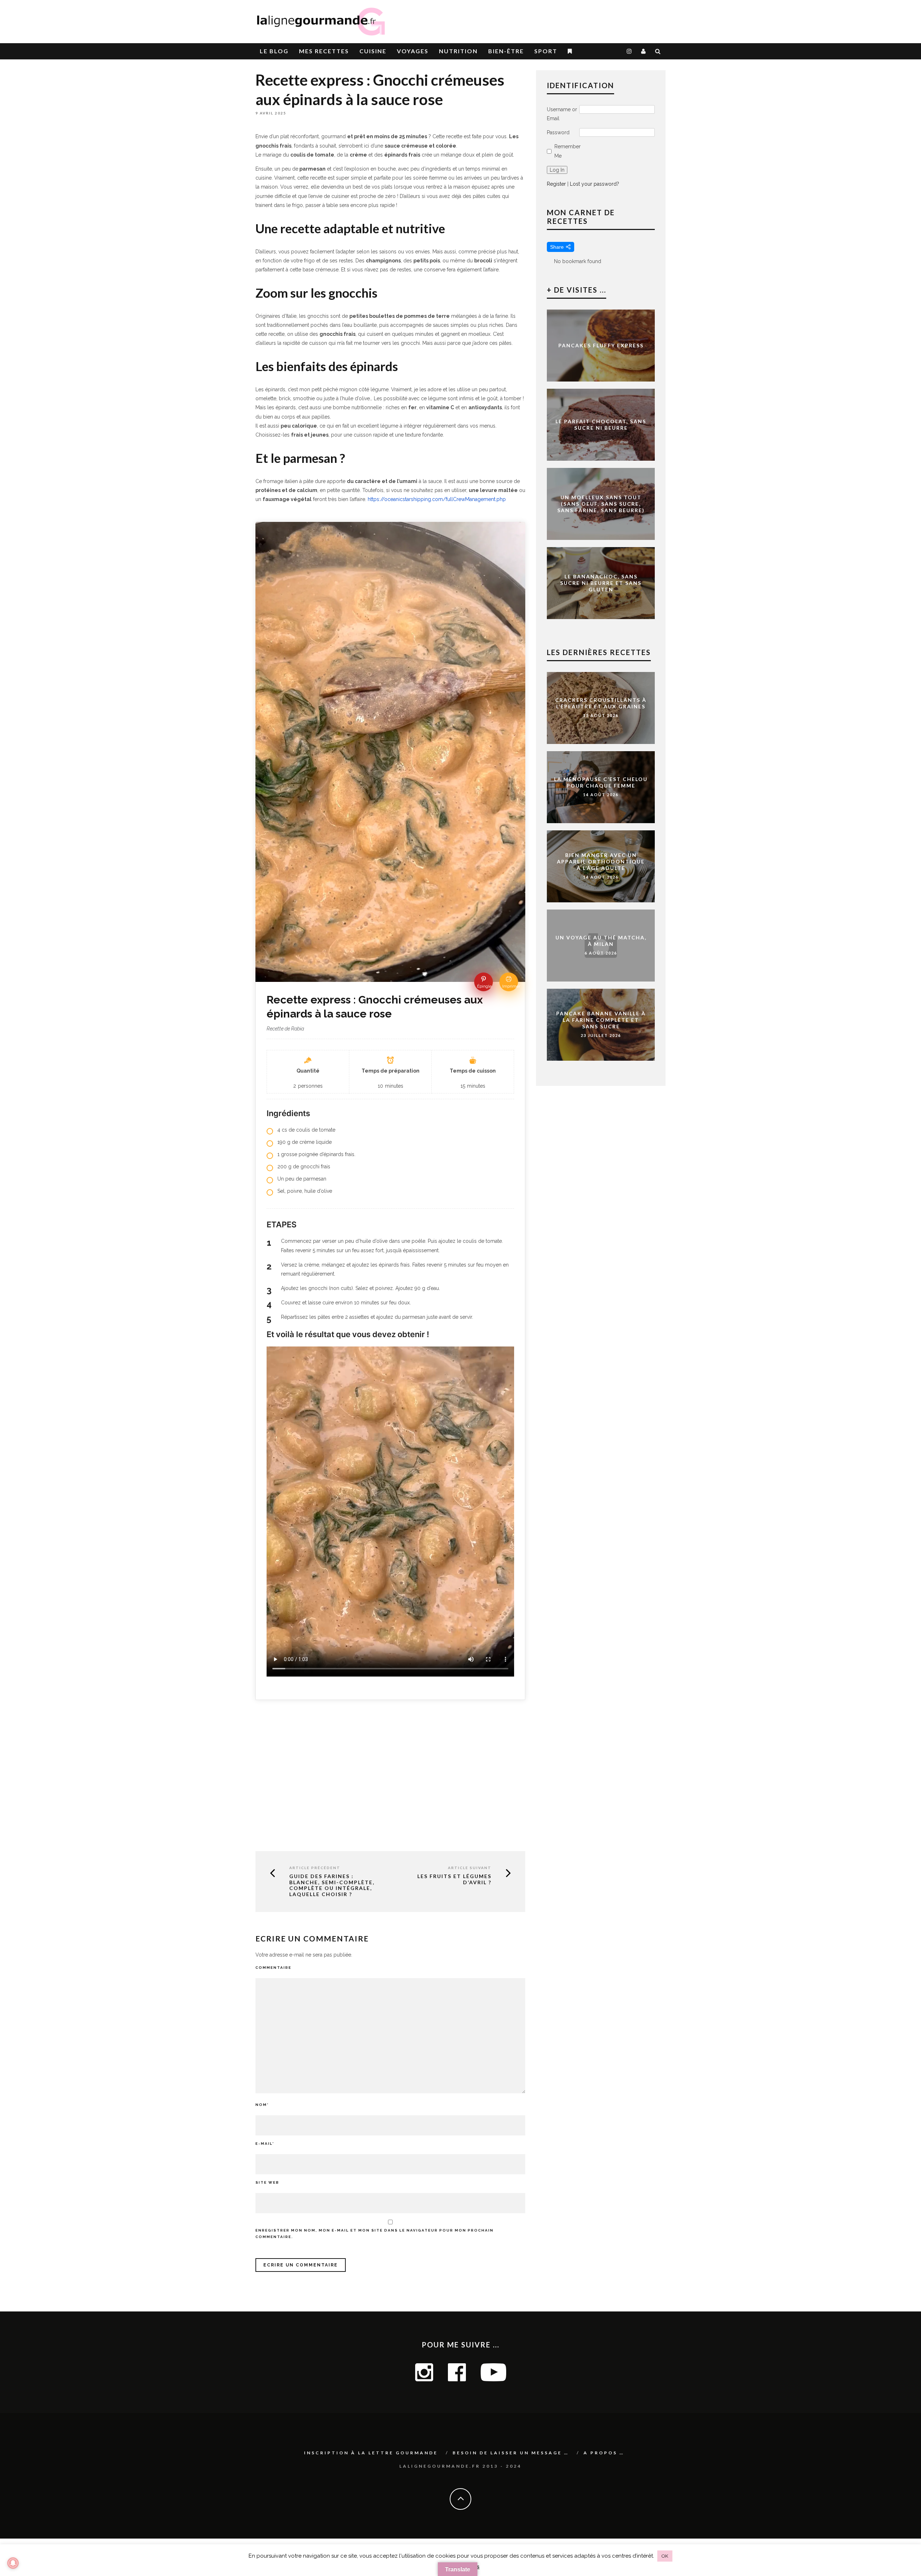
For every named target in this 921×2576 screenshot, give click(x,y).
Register (556, 184)
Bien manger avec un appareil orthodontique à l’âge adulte (601, 861)
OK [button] (665, 2556)
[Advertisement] (581, 18)
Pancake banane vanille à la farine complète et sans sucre (601, 1020)
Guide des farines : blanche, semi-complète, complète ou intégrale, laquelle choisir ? (332, 1885)
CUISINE (373, 51)
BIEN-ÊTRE (506, 51)
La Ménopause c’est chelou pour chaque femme (601, 782)
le (274, 51)
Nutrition (458, 51)
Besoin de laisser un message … (511, 2453)
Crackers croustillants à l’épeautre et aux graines (601, 703)
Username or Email (562, 114)
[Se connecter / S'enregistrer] (644, 51)
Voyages (413, 51)
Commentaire (273, 1968)
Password (558, 132)
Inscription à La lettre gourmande (371, 2453)
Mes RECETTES (324, 51)
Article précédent (315, 1868)
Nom (262, 2105)
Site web (267, 2182)
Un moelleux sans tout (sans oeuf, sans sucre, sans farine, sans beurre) (601, 504)
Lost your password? (595, 184)
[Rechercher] (658, 51)
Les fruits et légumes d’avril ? (454, 1879)
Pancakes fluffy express (601, 345)
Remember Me (568, 151)
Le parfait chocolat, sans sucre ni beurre (601, 425)
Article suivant (470, 1868)
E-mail (265, 2144)
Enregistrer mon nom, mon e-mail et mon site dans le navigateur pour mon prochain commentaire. (375, 2234)
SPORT (546, 51)
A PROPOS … (604, 2453)
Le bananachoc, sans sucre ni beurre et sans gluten (601, 583)
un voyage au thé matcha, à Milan (601, 941)
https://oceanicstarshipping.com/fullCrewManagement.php (437, 499)
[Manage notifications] (13, 2563)
